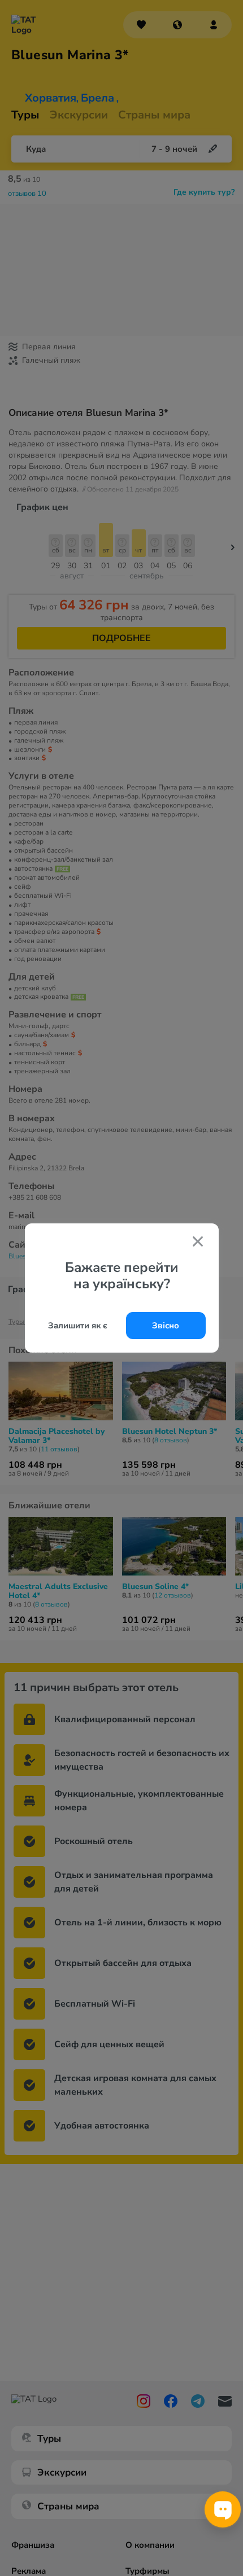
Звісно (166, 1326)
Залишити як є (78, 1326)
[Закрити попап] (198, 1243)
